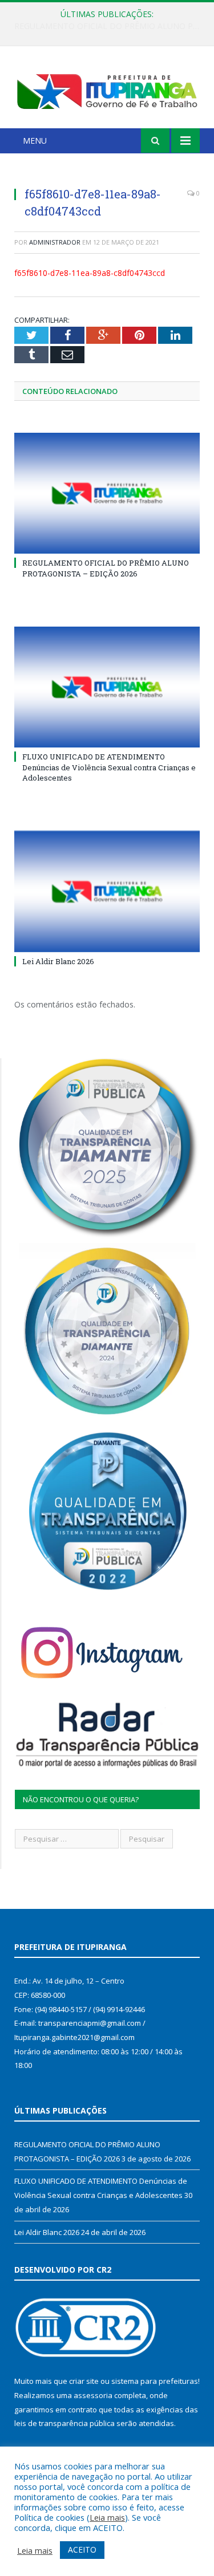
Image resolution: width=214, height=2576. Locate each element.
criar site (84, 2381)
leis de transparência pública (64, 2423)
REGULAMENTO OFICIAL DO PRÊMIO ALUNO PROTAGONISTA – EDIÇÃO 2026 (106, 568)
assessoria (93, 2395)
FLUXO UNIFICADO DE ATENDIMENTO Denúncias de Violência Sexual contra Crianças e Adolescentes (110, 26)
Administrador (55, 242)
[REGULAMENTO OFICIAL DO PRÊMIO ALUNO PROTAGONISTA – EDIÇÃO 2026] (107, 493)
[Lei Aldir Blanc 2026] (107, 891)
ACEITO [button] (82, 2549)
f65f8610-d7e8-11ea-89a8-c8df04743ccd (90, 273)
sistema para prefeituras (155, 2381)
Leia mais (107, 2517)
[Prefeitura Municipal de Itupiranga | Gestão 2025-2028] (107, 89)
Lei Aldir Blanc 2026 (58, 961)
